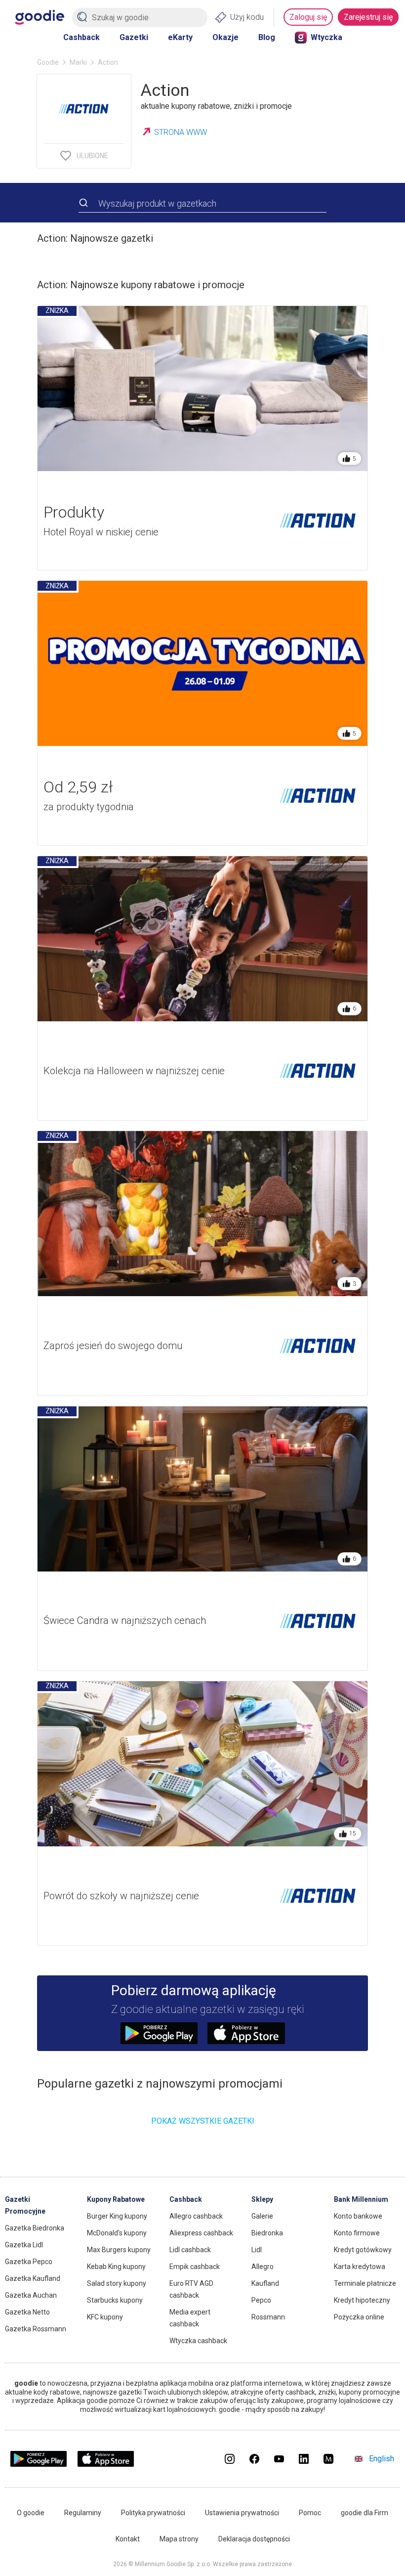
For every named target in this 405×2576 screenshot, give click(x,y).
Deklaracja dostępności (254, 2539)
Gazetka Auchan (31, 2295)
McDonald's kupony (117, 2233)
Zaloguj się (308, 17)
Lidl (257, 2250)
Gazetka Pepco (29, 2262)
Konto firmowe (357, 2233)
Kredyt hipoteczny (362, 2300)
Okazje (225, 37)
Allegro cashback (196, 2216)
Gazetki (134, 37)
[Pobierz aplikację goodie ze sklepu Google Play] (39, 2464)
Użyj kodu (247, 17)
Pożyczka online (359, 2317)
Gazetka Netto (27, 2312)
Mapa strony (179, 2539)
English (382, 2459)
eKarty (180, 37)
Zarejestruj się (368, 17)
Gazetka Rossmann (36, 2329)
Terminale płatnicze (365, 2283)
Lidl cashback (190, 2250)
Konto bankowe (358, 2216)
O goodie (31, 2513)
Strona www (181, 132)
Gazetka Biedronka (35, 2228)
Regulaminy (83, 2513)
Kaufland (265, 2283)
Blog (267, 37)
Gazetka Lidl (24, 2245)
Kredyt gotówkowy (363, 2250)
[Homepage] (40, 17)
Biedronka (267, 2233)
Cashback (81, 37)
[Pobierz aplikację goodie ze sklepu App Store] (106, 2464)
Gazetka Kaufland (33, 2278)
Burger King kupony (117, 2216)
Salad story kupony (117, 2283)
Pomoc (310, 2513)
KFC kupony (105, 2317)
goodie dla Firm (364, 2513)
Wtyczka (326, 37)
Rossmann (268, 2317)
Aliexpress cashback (201, 2233)
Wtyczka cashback (198, 2341)
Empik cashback (195, 2267)
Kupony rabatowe (116, 2199)
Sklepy (262, 2199)
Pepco (261, 2300)
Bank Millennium (361, 2199)
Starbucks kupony (115, 2300)
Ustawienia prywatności (242, 2513)
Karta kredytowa (360, 2267)
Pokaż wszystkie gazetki (203, 2121)
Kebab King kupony (116, 2267)
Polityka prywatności (153, 2513)
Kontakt (128, 2539)
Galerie (262, 2216)
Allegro (263, 2267)
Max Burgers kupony (119, 2250)
